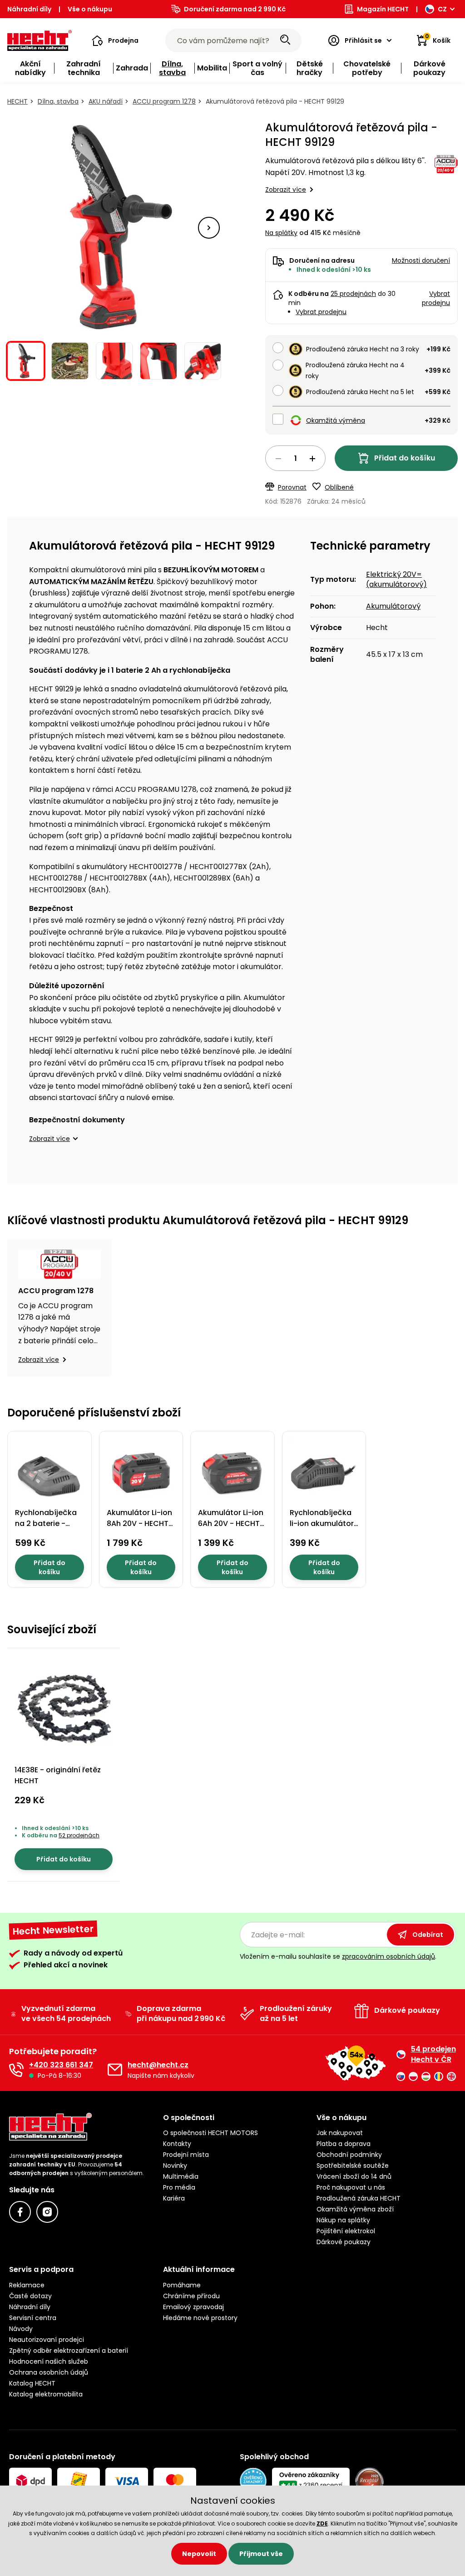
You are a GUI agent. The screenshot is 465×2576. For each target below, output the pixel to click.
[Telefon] (16, 2070)
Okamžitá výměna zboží (355, 2209)
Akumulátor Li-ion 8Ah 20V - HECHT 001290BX (139, 1523)
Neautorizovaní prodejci (47, 2340)
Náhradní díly (29, 9)
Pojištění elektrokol (346, 2231)
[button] (115, 40)
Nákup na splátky (343, 2220)
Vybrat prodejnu (321, 312)
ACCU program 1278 (164, 101)
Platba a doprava (344, 2144)
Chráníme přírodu (191, 2296)
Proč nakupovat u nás (351, 2187)
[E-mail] (115, 2070)
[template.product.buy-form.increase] (312, 459)
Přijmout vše (261, 2554)
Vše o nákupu (90, 9)
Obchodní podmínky (349, 2155)
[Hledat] (285, 40)
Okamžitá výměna (336, 420)
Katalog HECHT (32, 2383)
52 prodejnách (79, 1835)
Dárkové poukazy (344, 2242)
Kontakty (177, 2144)
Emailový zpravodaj (193, 2307)
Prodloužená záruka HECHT (359, 2198)
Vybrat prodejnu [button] (436, 298)
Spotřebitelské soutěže (353, 2166)
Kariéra (174, 2198)
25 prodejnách (353, 294)
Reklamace (27, 2285)
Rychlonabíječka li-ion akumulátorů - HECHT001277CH (324, 1523)
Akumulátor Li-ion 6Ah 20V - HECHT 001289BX (231, 1523)
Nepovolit (199, 2554)
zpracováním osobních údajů (388, 1956)
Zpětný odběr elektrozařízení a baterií (69, 2351)
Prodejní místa (186, 2155)
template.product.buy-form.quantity (295, 458)
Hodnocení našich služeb (49, 2361)
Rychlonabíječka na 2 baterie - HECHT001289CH (46, 1523)
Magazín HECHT (383, 9)
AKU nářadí (106, 101)
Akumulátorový (393, 606)
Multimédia (181, 2176)
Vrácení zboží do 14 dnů (354, 2176)
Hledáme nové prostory (200, 2318)
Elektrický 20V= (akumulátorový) (396, 579)
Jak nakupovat (340, 2133)
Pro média (179, 2187)
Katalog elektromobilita (46, 2394)
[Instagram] (47, 2212)
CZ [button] (442, 9)
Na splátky (281, 233)
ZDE (322, 2523)
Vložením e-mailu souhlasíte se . (338, 1956)
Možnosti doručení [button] (421, 260)
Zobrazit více (286, 190)
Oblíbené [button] (339, 487)
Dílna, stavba (58, 101)
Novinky (175, 2166)
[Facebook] (20, 2212)
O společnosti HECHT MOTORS (210, 2133)
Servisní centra (33, 2318)
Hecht (17, 101)
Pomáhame (182, 2285)
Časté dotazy (30, 2296)
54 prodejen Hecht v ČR (433, 2054)
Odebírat (428, 1935)
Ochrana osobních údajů (49, 2372)
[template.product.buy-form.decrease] (278, 459)
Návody (21, 2329)
